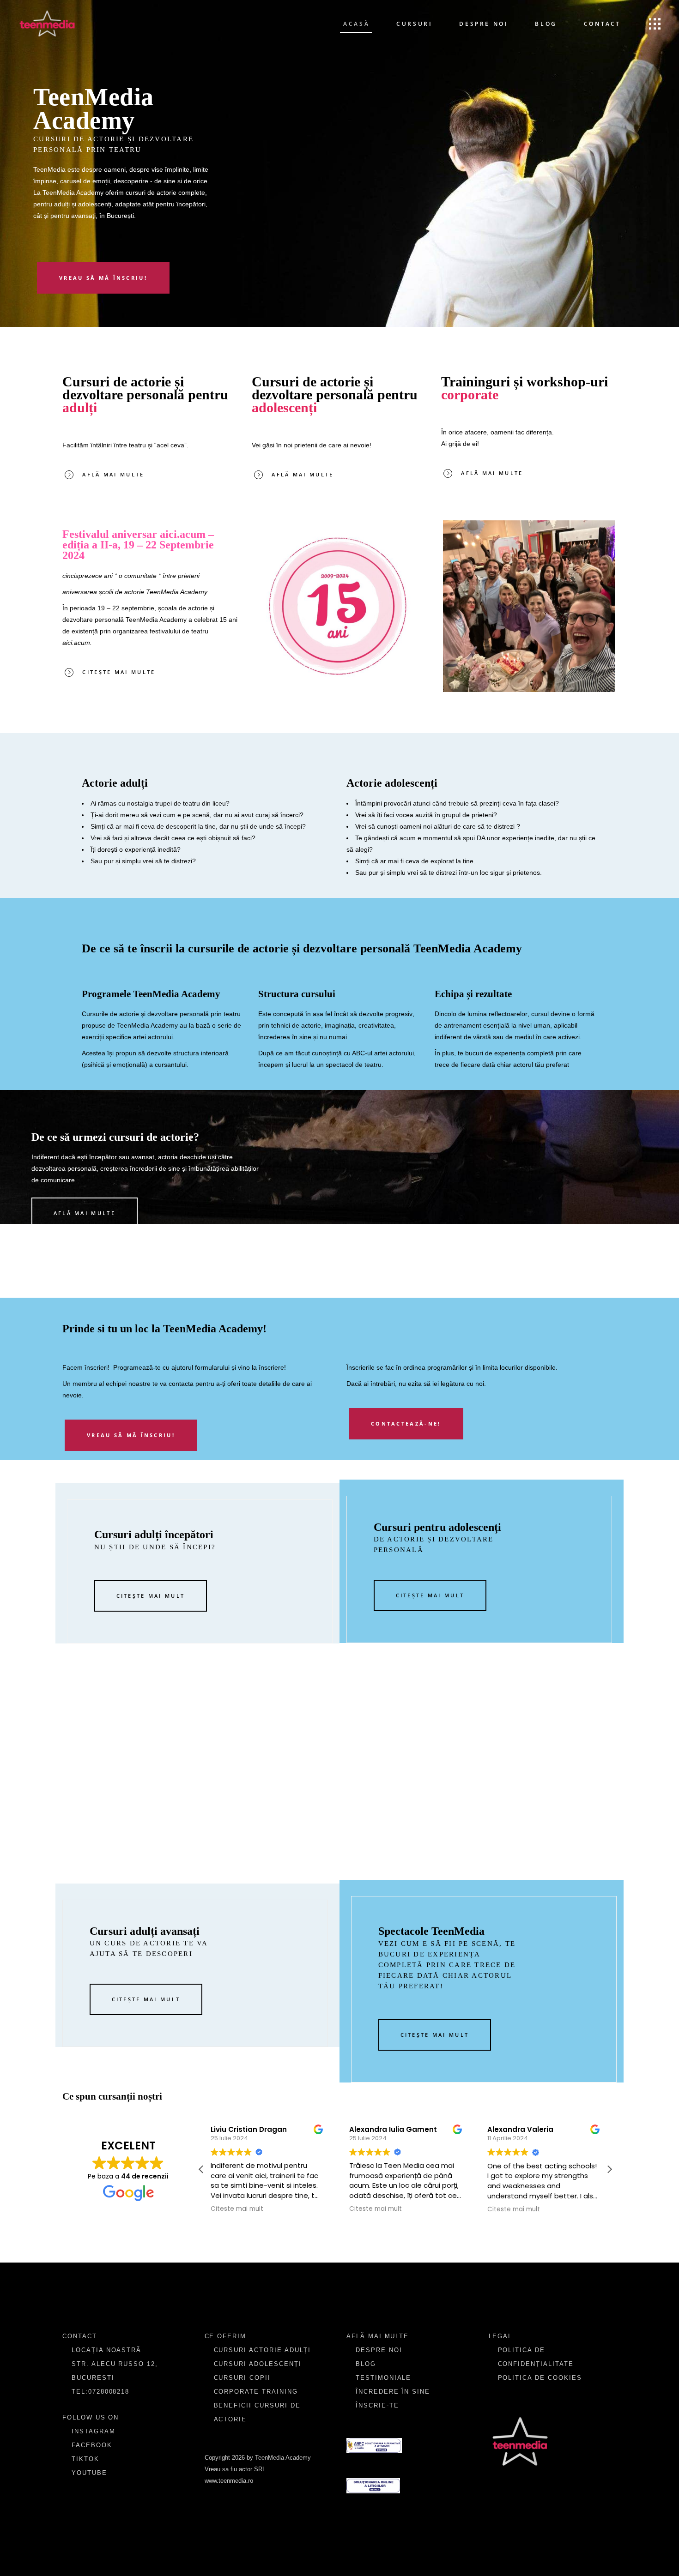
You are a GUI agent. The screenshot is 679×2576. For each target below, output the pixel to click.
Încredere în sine (393, 2392)
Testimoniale (383, 2378)
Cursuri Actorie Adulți (263, 2350)
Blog (366, 2364)
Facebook (92, 2445)
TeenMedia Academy (156, 620)
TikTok (85, 2459)
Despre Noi (379, 2350)
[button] (609, 2169)
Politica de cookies (540, 2378)
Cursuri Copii (242, 2378)
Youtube (89, 2473)
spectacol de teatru (354, 1065)
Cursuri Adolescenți (258, 2364)
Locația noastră (106, 2350)
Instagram (94, 2431)
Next (629, 606)
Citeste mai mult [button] (219, 2209)
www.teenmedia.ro (229, 2481)
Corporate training (256, 2392)
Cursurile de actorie (110, 1014)
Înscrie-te (377, 2405)
